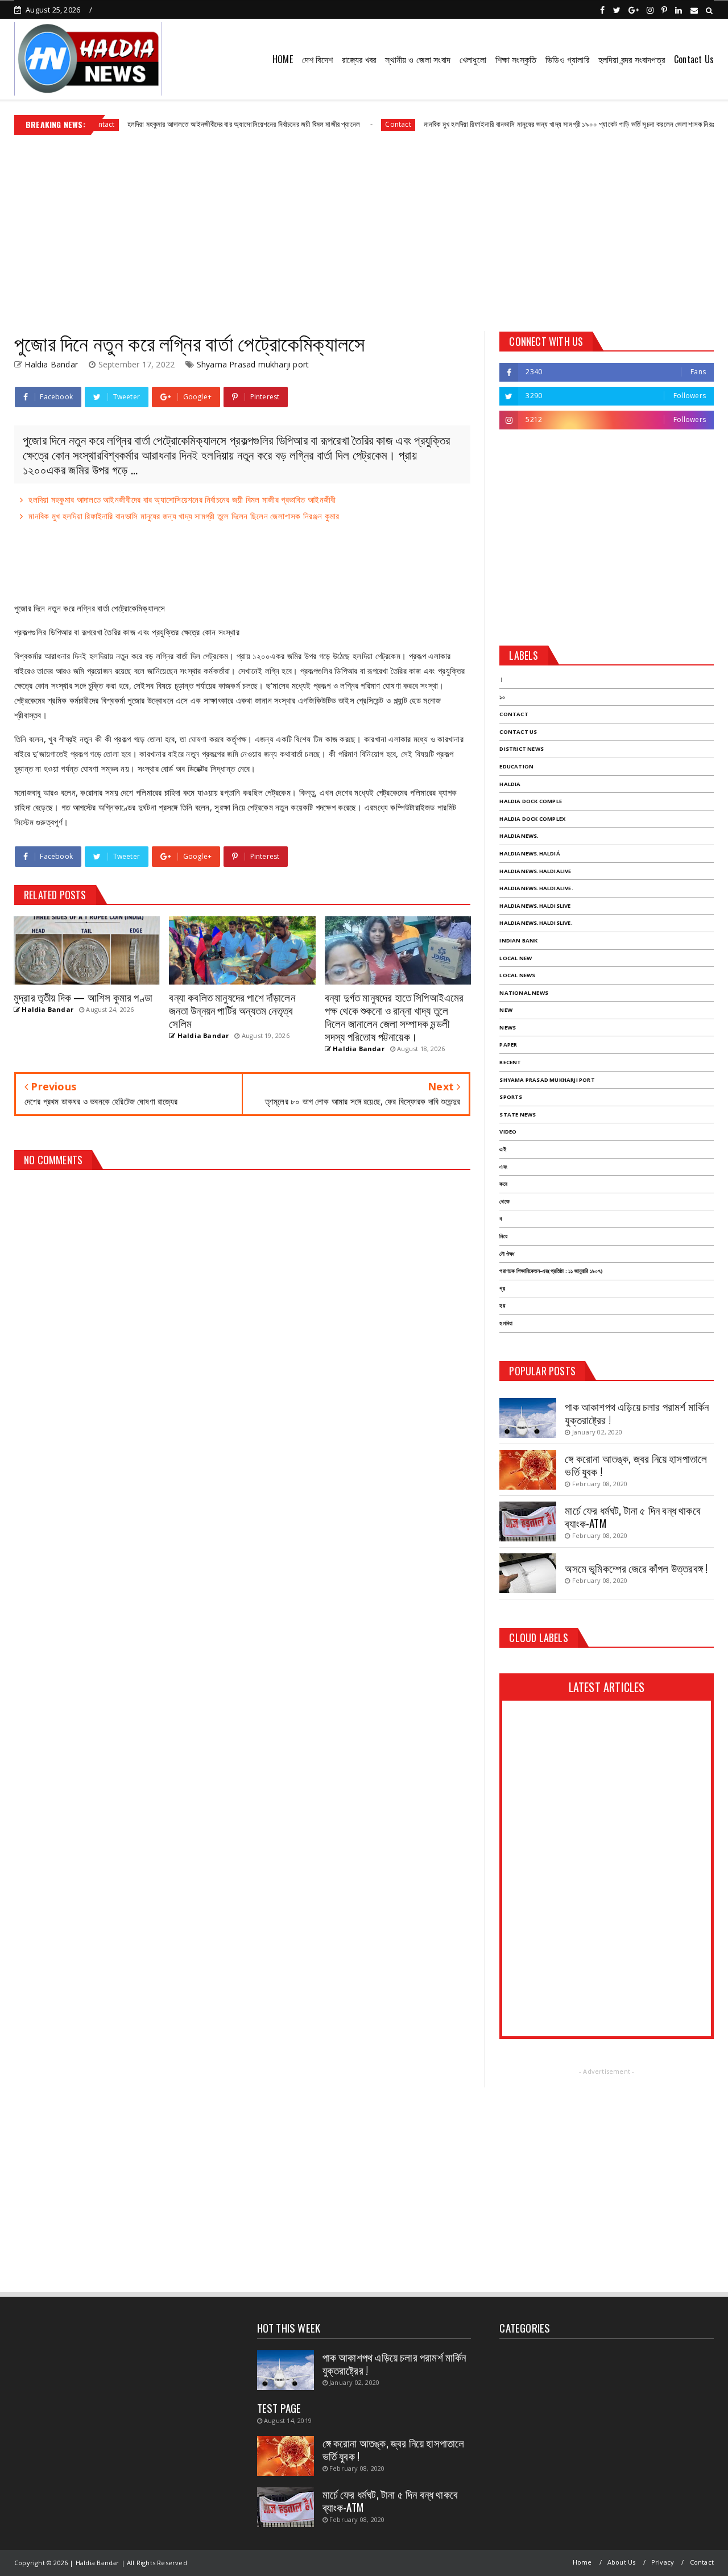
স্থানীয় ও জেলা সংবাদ (418, 59)
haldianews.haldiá (530, 853)
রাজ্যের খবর (359, 59)
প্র (502, 1289)
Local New (516, 958)
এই (502, 1149)
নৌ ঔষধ (507, 1254)
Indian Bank (518, 940)
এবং (503, 1167)
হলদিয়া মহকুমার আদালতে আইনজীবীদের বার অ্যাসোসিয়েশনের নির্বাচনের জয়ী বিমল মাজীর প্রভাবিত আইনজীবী (182, 499)
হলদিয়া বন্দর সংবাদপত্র (632, 59)
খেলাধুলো (473, 59)
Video (508, 1132)
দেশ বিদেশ (317, 59)
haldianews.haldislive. (536, 923)
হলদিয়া (506, 1323)
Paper (508, 1045)
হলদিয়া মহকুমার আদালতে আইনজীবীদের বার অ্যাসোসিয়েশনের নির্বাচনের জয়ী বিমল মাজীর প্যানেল (199, 124)
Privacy (663, 2562)
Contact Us (694, 59)
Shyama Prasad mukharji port (253, 364)
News (508, 1027)
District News (522, 749)
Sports (511, 1097)
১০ (502, 697)
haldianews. (519, 836)
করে (503, 1184)
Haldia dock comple (531, 801)
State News (518, 1115)
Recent (510, 1062)
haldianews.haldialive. (536, 888)
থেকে (504, 1202)
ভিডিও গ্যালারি (567, 59)
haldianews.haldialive (535, 871)
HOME (283, 59)
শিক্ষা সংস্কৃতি (516, 59)
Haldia (510, 784)
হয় (502, 1306)
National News (524, 993)
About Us (622, 2562)
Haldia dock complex (532, 819)
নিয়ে (503, 1236)
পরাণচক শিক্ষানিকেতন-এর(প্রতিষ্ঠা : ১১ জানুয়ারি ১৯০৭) (551, 1271)
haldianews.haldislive (535, 906)
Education (516, 766)
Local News (517, 975)
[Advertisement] (364, 229)
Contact (353, 124)
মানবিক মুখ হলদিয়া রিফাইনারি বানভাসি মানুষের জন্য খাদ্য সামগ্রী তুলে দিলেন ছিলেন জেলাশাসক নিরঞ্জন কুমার (184, 516)
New (506, 1010)
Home (582, 2562)
